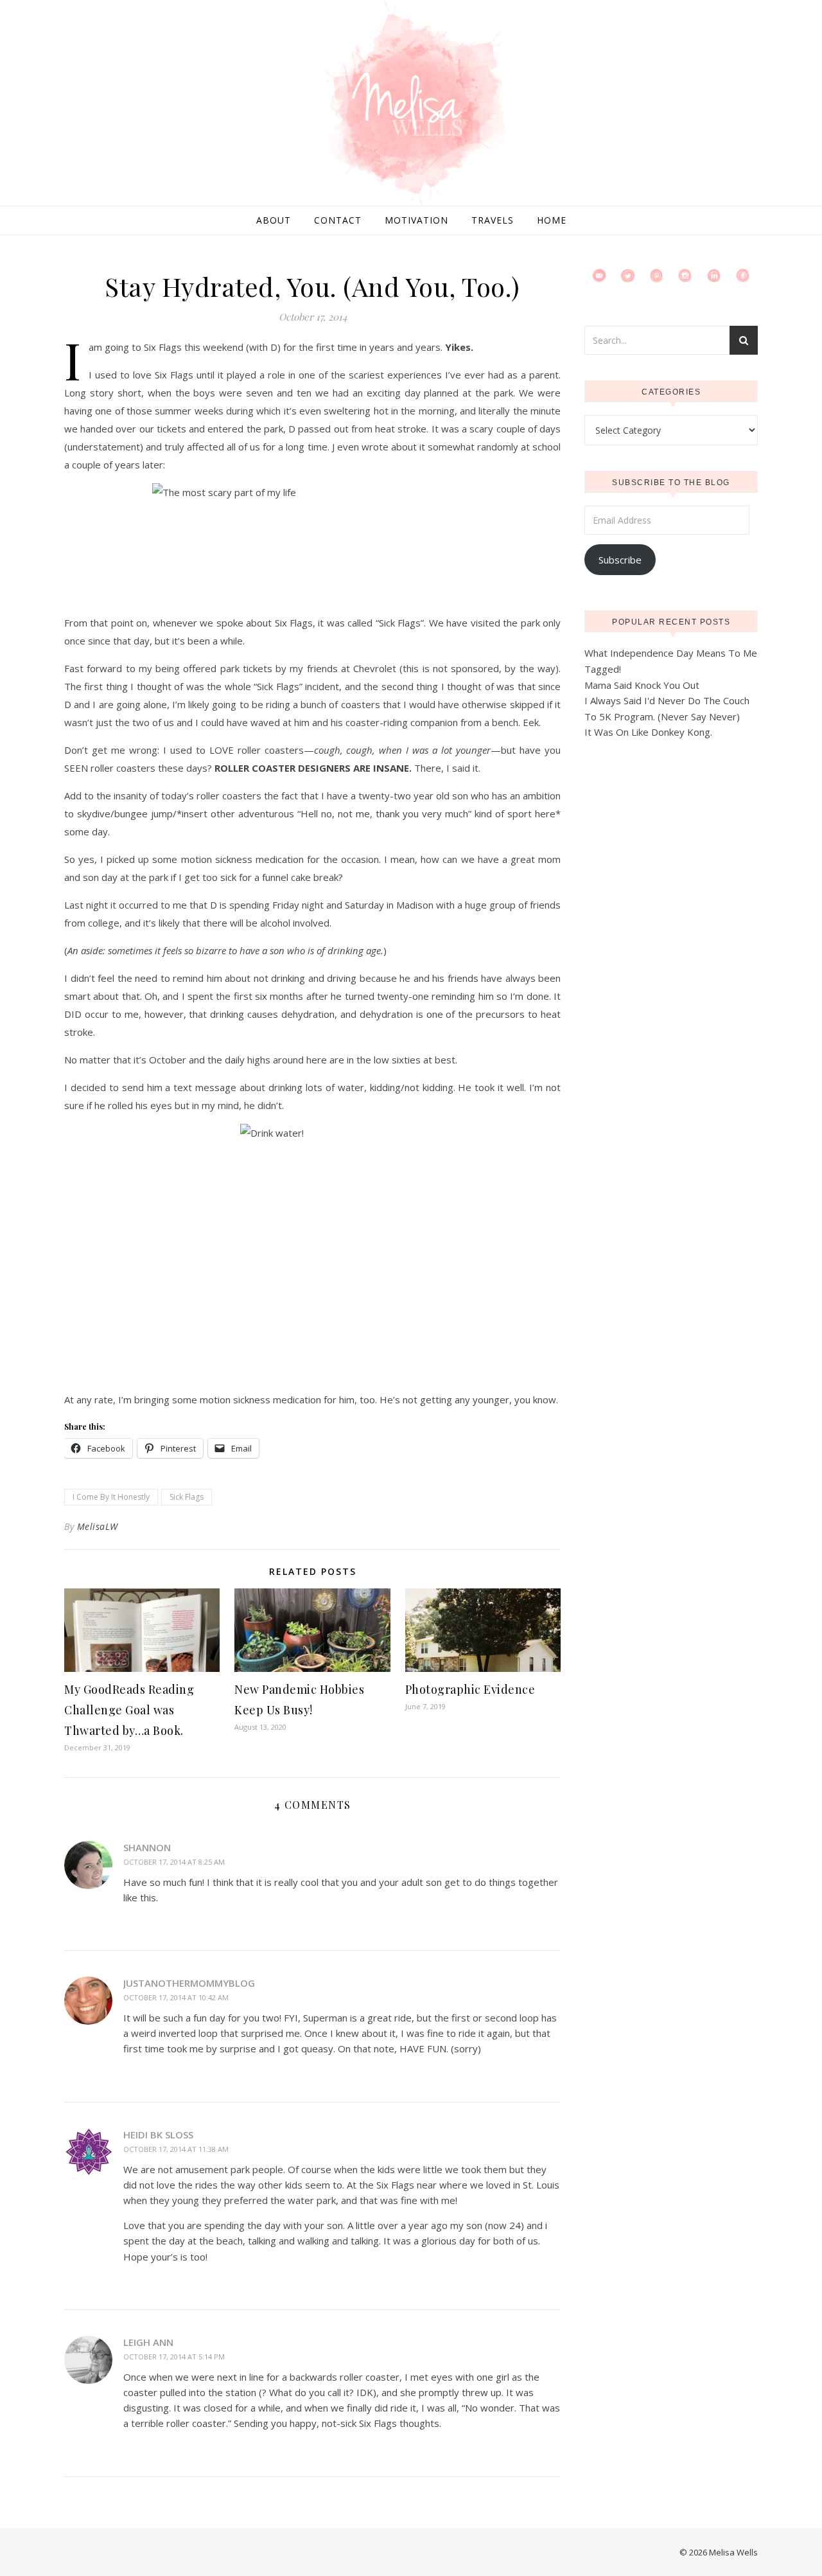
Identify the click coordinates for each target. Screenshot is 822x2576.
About (274, 220)
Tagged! (603, 669)
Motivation (416, 220)
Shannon (147, 1847)
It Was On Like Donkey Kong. (648, 732)
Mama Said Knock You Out (642, 685)
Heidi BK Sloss (158, 2135)
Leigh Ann (148, 2342)
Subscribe (620, 560)
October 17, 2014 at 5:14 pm (174, 2357)
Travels (493, 220)
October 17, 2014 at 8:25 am (174, 1862)
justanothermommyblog (189, 1983)
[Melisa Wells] (411, 104)
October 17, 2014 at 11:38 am (176, 2149)
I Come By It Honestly (111, 1497)
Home (552, 220)
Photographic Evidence (470, 1689)
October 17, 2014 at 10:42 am (176, 1997)
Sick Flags (187, 1497)
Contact (338, 220)
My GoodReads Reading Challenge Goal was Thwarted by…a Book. (129, 1710)
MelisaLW (98, 1526)
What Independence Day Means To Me (671, 653)
